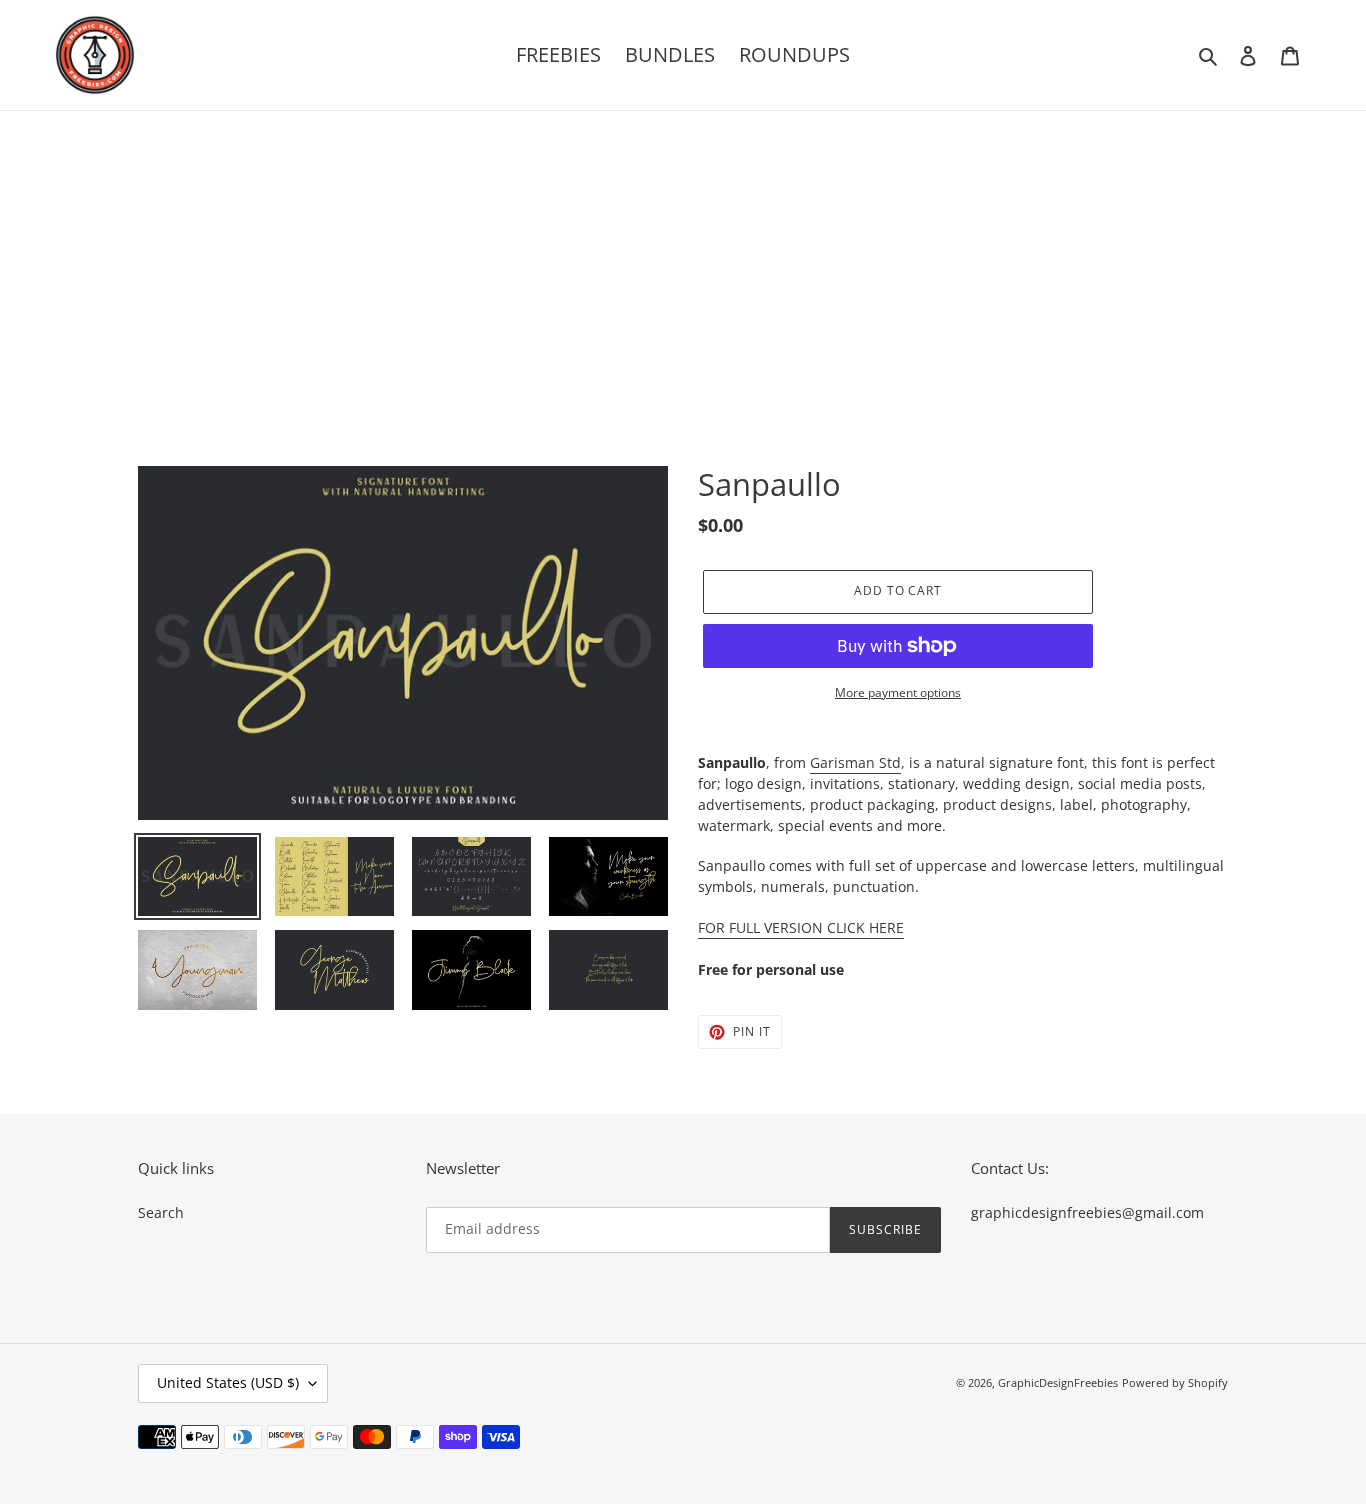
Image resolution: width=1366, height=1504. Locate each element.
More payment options (898, 692)
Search (161, 1212)
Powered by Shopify (1175, 1382)
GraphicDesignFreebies (1058, 1382)
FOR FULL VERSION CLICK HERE (801, 927)
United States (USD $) (228, 1382)
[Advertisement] (683, 261)
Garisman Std (855, 762)
